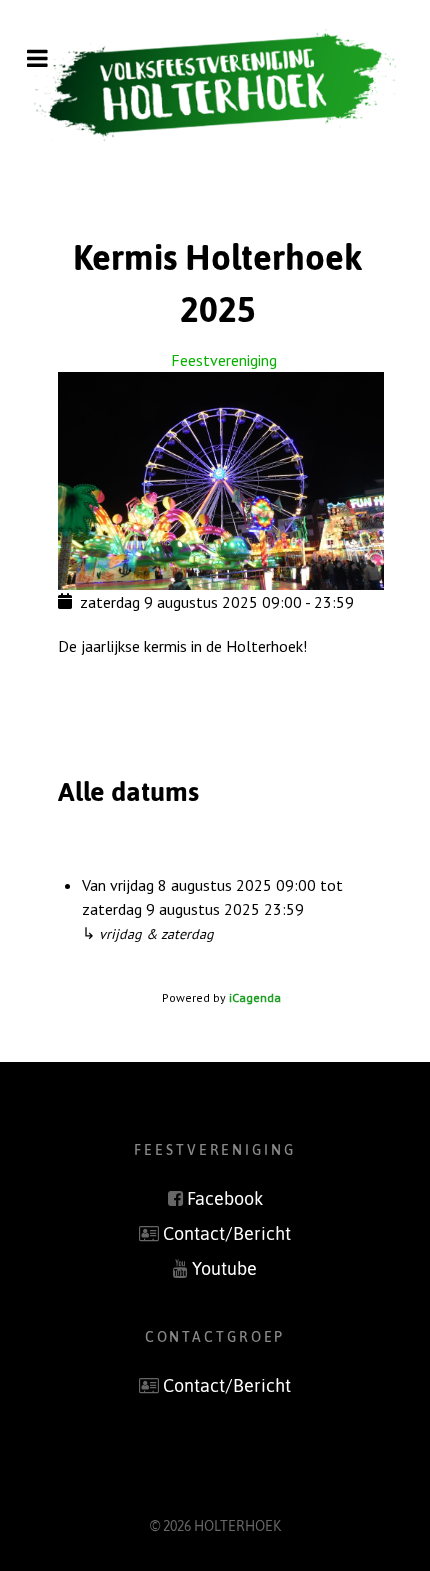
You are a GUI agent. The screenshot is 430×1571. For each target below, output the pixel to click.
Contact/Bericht (227, 1234)
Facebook (225, 1199)
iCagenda (255, 997)
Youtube (224, 1269)
